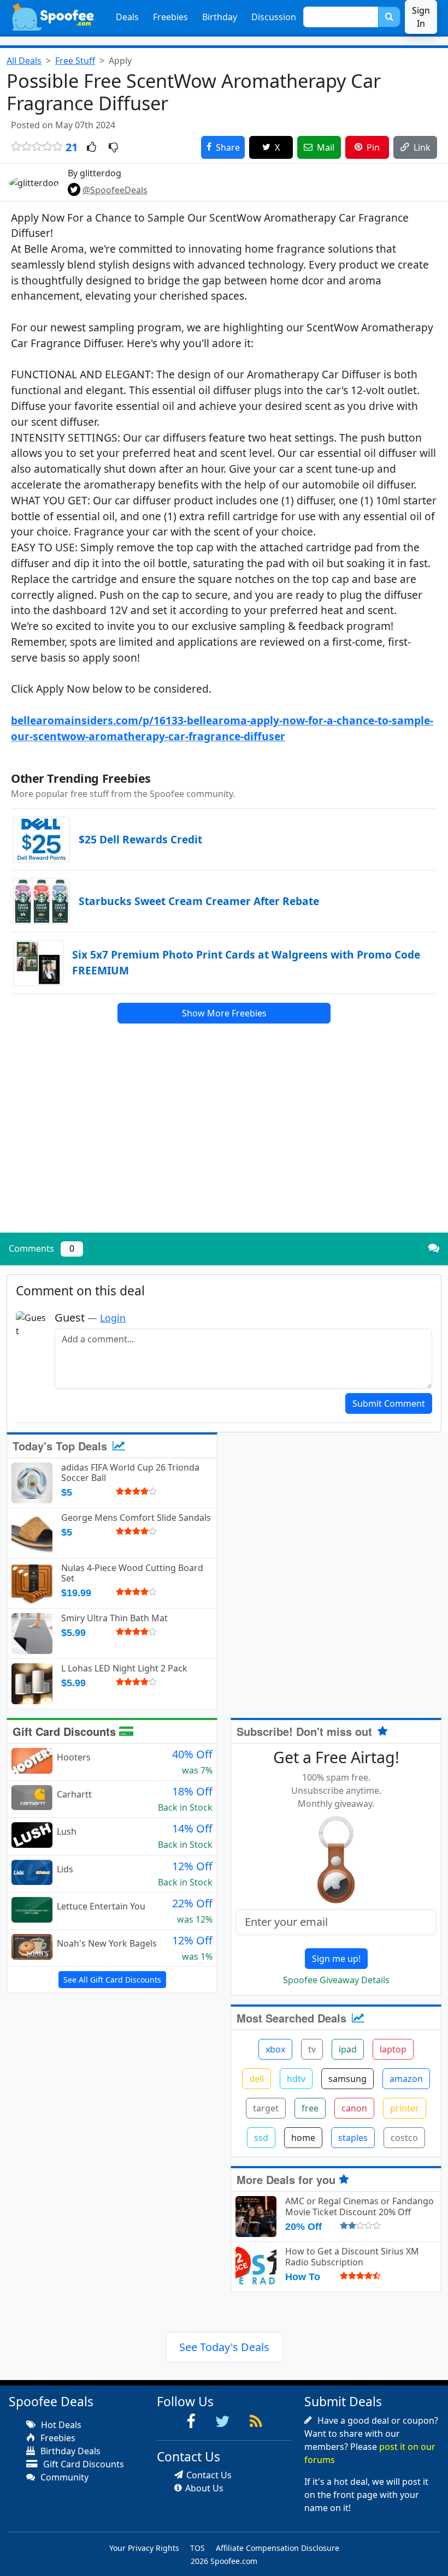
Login (113, 1318)
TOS (198, 2548)
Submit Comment (389, 1403)
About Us (204, 2488)
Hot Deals (60, 2425)
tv (312, 2049)
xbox (275, 2049)
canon (354, 2108)
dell (257, 2079)
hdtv (296, 2079)
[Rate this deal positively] (92, 148)
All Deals (24, 61)
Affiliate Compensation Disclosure (278, 2548)
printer (405, 2108)
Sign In (421, 17)
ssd (261, 2138)
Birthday (220, 17)
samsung (347, 2079)
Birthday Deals (69, 2451)
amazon (406, 2079)
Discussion (274, 17)
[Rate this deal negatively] (113, 148)
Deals (127, 17)
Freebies (170, 17)
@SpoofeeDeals (115, 190)
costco (404, 2138)
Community (63, 2477)
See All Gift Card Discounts (112, 1980)
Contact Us (209, 2475)
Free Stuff (75, 61)
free (310, 2108)
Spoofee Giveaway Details (336, 1980)
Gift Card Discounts (66, 1731)
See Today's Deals (224, 2347)
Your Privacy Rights (144, 2548)
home (303, 2138)
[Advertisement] (224, 1148)
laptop (393, 2049)
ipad (348, 2049)
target (266, 2108)
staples (353, 2138)
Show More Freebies (224, 1013)
